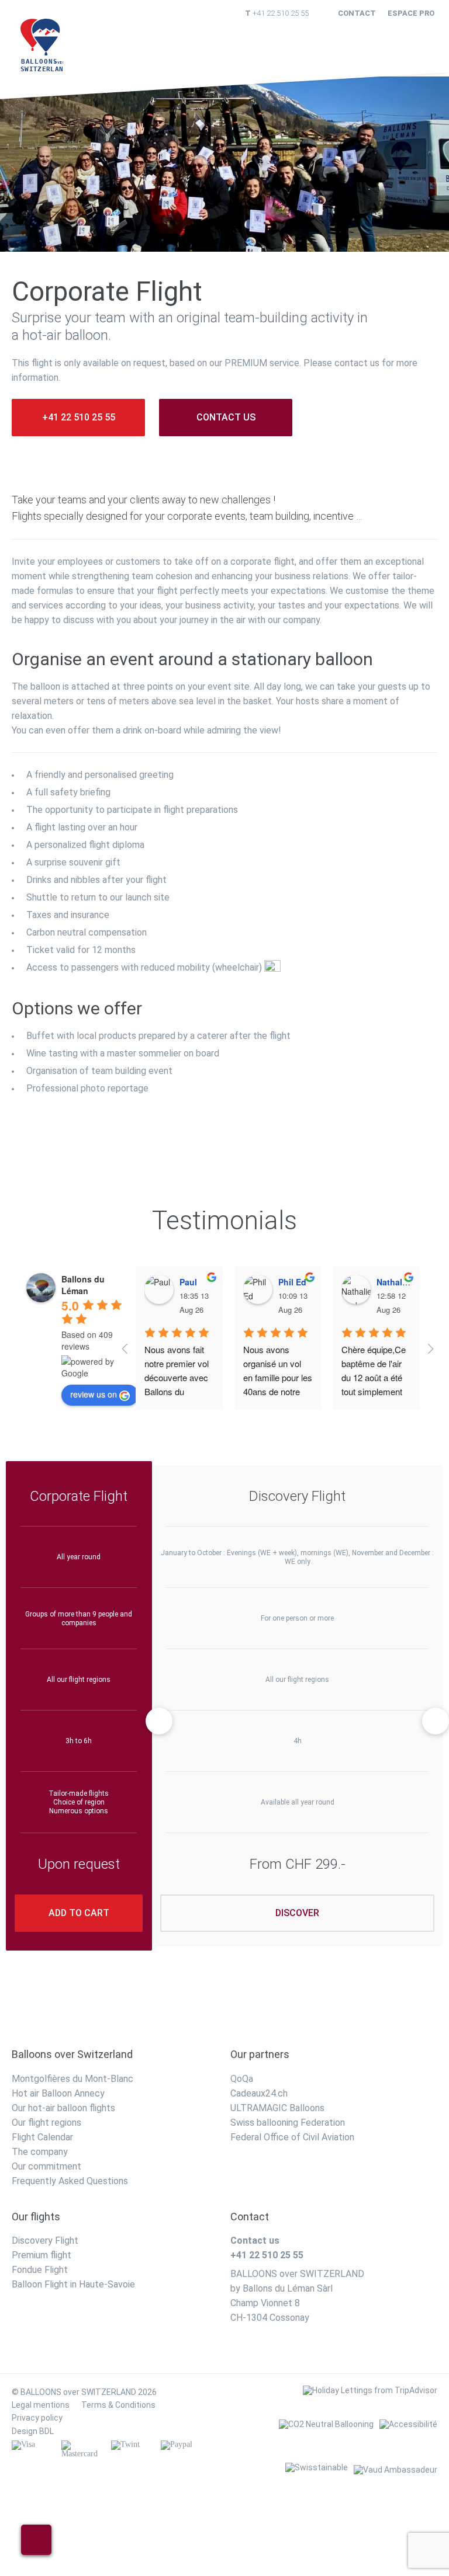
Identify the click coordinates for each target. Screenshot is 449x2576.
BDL (46, 2431)
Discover (297, 1913)
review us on (94, 1394)
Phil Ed (292, 1282)
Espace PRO (411, 13)
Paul (188, 1282)
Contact (357, 13)
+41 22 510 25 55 (281, 13)
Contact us (226, 417)
